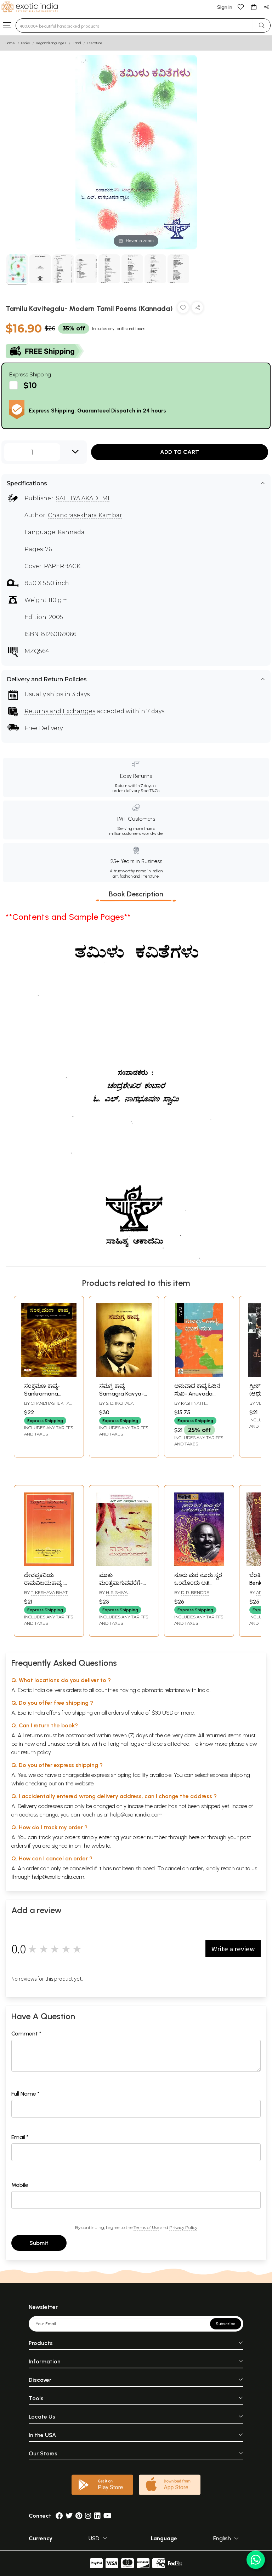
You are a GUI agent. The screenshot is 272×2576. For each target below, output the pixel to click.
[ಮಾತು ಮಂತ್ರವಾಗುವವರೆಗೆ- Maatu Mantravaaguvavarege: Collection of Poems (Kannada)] (124, 1564)
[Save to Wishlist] (183, 309)
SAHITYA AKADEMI (83, 498)
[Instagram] (88, 2516)
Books (25, 43)
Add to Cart (180, 452)
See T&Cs (150, 791)
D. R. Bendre (195, 1592)
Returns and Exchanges (60, 711)
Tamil (77, 43)
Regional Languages (51, 43)
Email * (20, 2137)
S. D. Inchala (120, 1403)
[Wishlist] (241, 7)
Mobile (20, 2185)
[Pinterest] (79, 2516)
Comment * (26, 2034)
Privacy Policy (183, 2227)
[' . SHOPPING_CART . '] (254, 7)
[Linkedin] (97, 2516)
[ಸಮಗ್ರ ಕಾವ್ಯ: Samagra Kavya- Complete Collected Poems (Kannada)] (124, 1375)
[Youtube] (107, 2516)
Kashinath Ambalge (190, 1406)
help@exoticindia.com (136, 1815)
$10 (30, 385)
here (194, 1837)
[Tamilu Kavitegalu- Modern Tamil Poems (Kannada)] (17, 270)
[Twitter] (69, 2516)
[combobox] (134, 25)
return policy (36, 1752)
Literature (95, 43)
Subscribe (226, 2324)
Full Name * (25, 2094)
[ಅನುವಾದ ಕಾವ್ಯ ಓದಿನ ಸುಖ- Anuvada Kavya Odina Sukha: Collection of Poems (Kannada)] (199, 1375)
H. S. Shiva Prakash (113, 1595)
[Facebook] (59, 2516)
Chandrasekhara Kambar (85, 515)
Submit (39, 2243)
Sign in (225, 7)
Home (10, 43)
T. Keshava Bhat (49, 1592)
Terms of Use (146, 2227)
